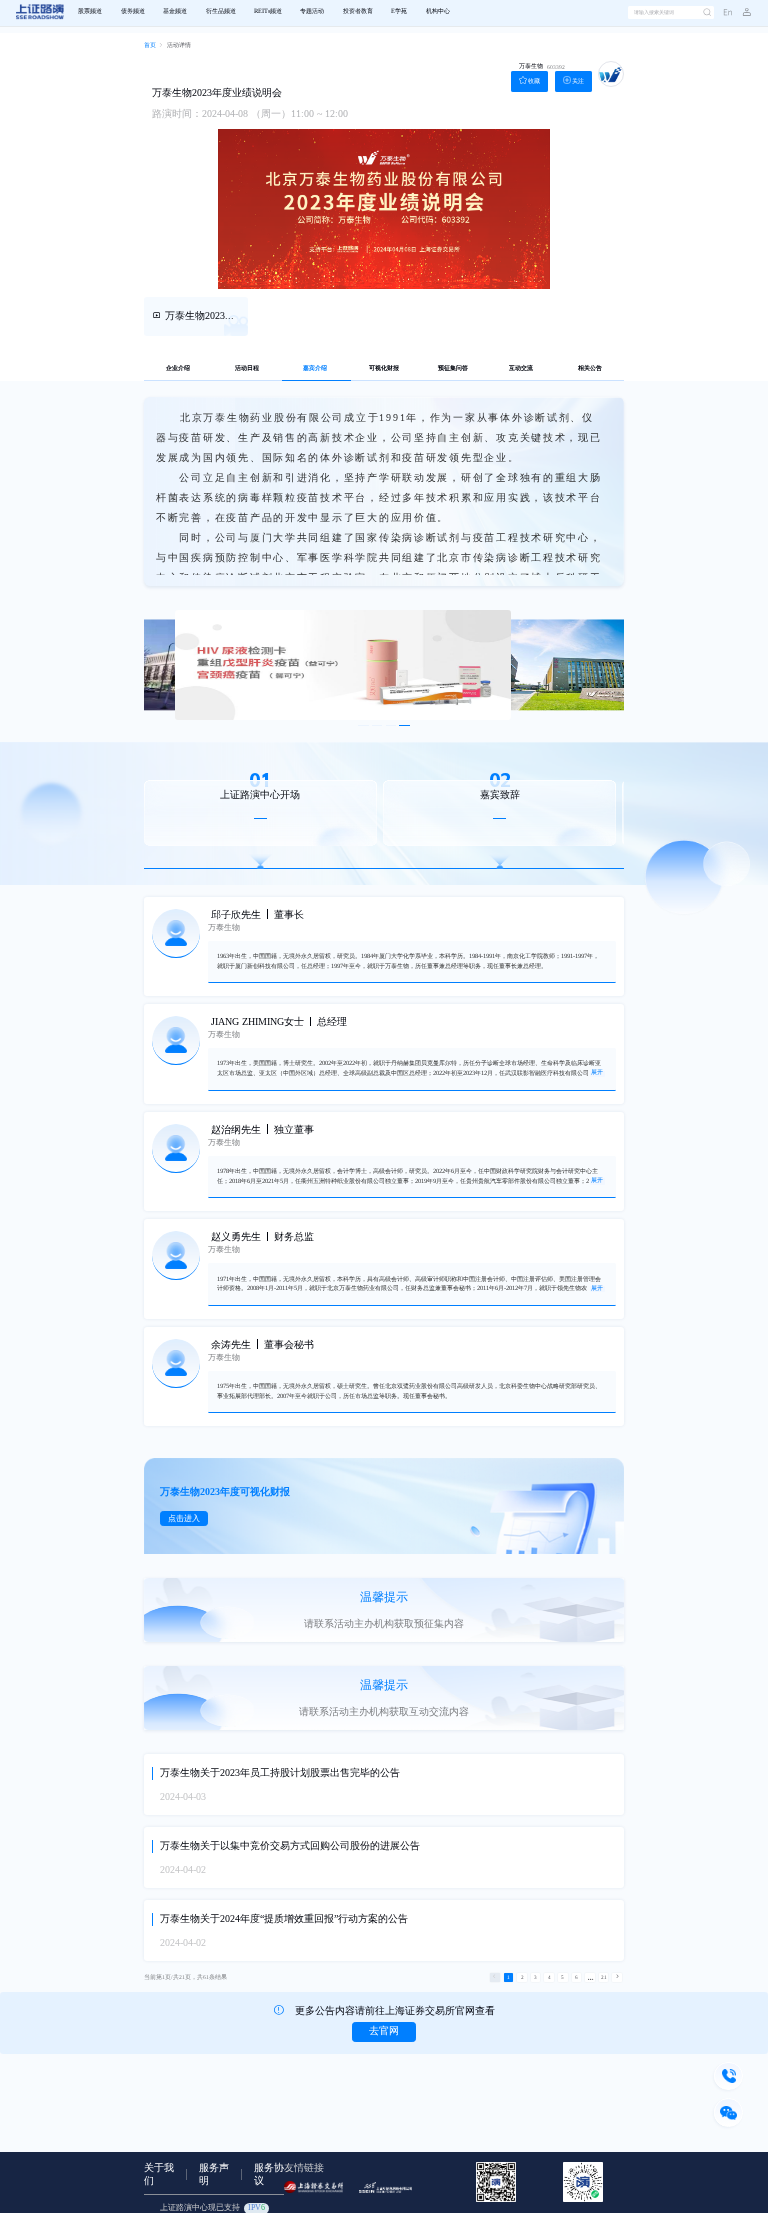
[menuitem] (90, 12)
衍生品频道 (221, 11)
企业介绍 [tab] (178, 368)
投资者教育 (358, 11)
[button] (742, 13)
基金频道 (175, 11)
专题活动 (312, 11)
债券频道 (133, 11)
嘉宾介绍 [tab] (315, 368)
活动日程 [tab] (247, 368)
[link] (150, 46)
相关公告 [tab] (590, 368)
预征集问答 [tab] (453, 368)
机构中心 (438, 11)
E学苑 (399, 11)
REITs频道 (268, 11)
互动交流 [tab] (521, 368)
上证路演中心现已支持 (212, 2208)
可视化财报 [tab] (384, 368)
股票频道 (90, 11)
